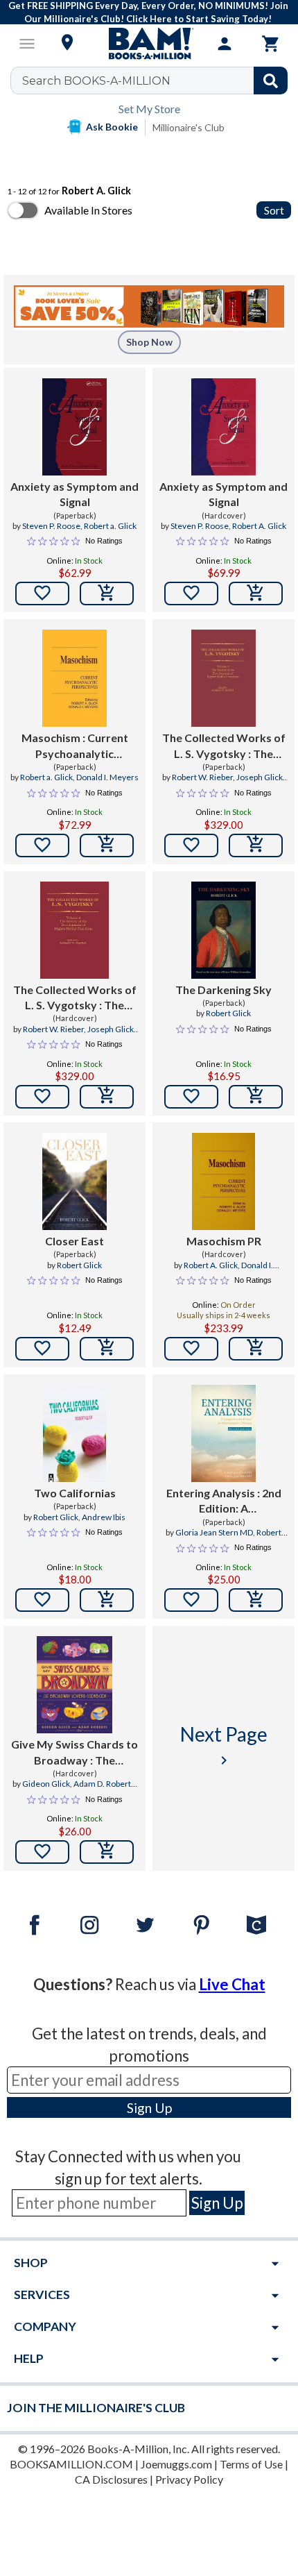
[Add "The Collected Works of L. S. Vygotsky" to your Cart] (256, 845)
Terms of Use (251, 2464)
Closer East (74, 1241)
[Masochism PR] (224, 1181)
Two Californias (75, 1493)
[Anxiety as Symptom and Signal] (74, 427)
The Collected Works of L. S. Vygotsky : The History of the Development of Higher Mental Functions (224, 746)
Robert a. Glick (110, 526)
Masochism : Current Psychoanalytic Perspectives (75, 746)
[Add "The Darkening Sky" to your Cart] (256, 1097)
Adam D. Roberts (104, 1784)
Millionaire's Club (189, 127)
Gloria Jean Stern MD (214, 1532)
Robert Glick (228, 1013)
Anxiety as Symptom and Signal (74, 494)
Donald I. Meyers (107, 777)
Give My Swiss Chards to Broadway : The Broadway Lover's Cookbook (74, 1753)
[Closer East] (74, 1181)
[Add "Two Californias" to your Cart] (107, 1600)
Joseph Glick (260, 777)
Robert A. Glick (259, 526)
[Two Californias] (74, 1433)
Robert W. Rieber (202, 777)
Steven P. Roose (51, 526)
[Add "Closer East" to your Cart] (107, 1349)
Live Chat (232, 1984)
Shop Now (149, 342)
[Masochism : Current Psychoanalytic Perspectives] (74, 678)
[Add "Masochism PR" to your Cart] (256, 1349)
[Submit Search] (271, 81)
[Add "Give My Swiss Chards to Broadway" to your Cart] (107, 1852)
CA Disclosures (111, 2479)
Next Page (224, 1745)
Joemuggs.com (176, 2464)
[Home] (149, 44)
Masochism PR (224, 1241)
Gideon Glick (46, 1784)
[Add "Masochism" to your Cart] (107, 845)
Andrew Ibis (104, 1517)
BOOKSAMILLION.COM (71, 2464)
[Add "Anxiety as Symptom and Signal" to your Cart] (107, 594)
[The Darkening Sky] (223, 930)
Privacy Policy (189, 2479)
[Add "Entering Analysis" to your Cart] (256, 1600)
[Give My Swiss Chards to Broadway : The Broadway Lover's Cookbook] (74, 1685)
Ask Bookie (112, 127)
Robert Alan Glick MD (240, 1538)
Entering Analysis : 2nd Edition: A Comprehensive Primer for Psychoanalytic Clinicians (224, 1501)
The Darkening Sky (223, 990)
